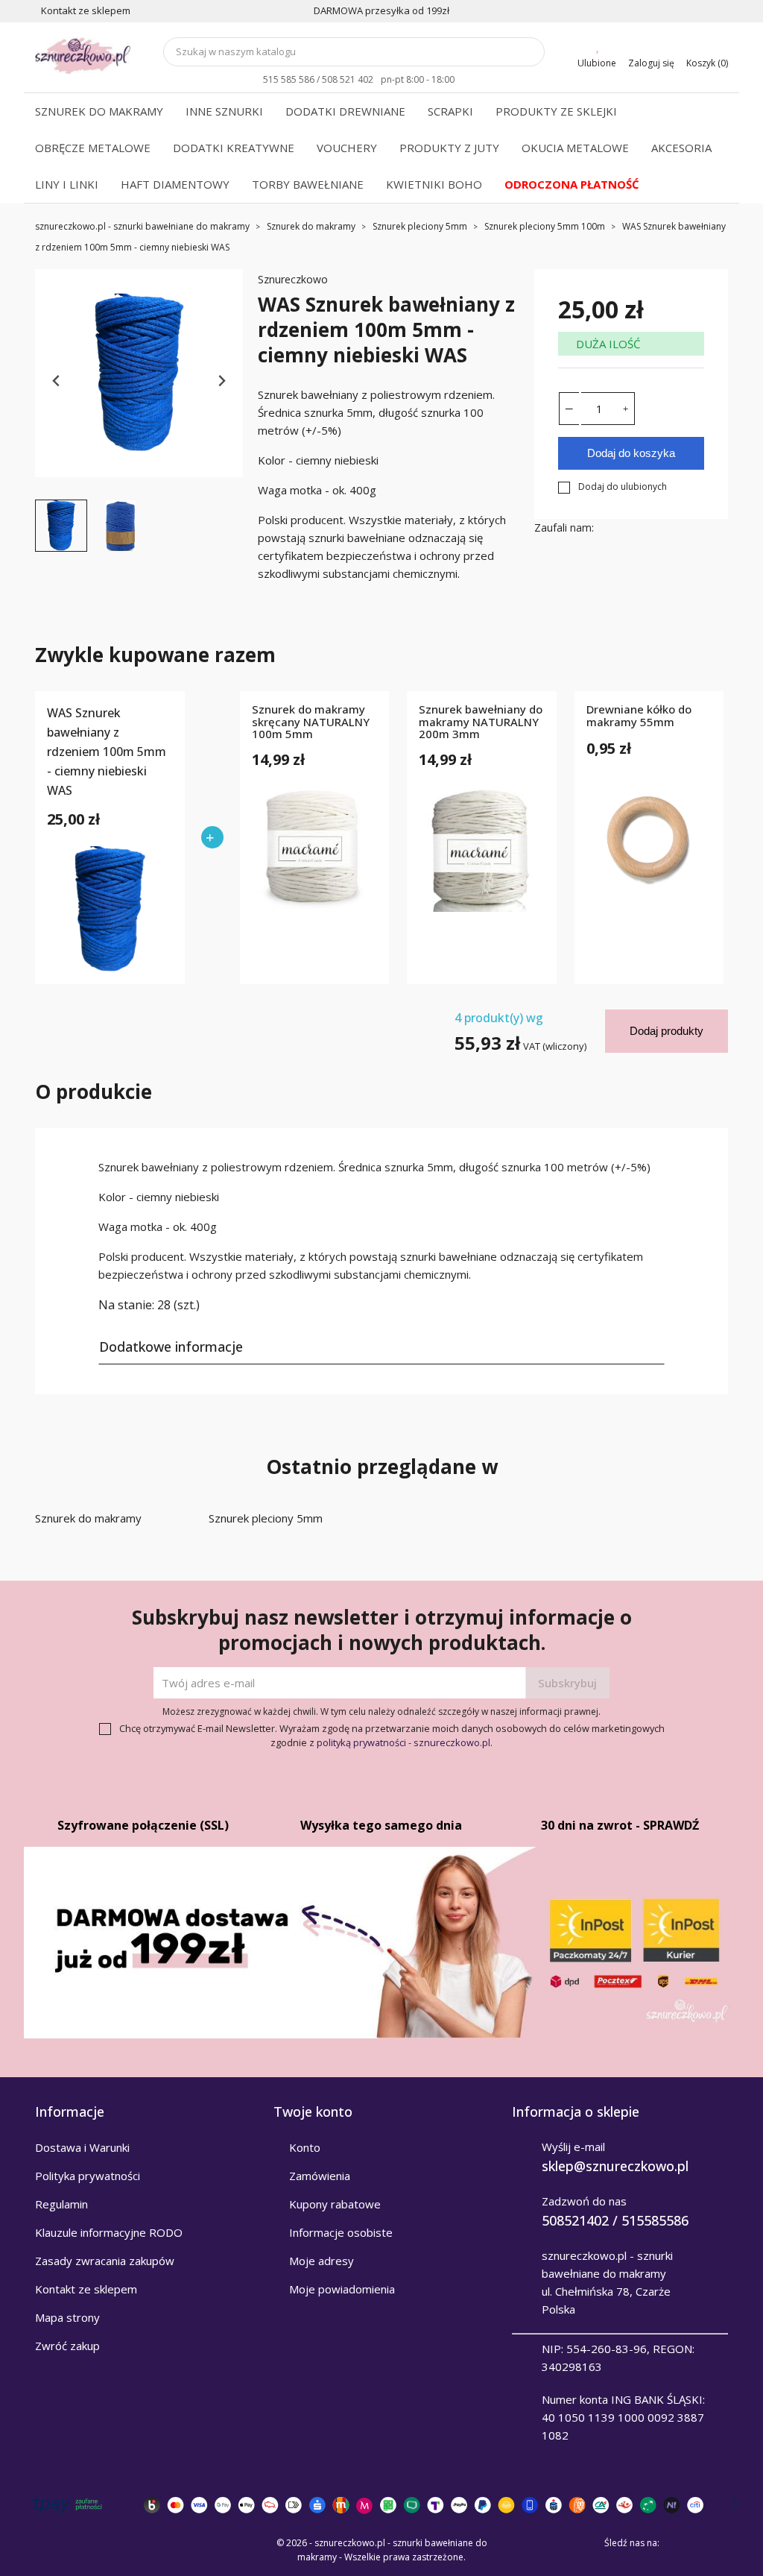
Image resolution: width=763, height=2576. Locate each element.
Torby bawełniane (308, 184)
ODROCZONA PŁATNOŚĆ (572, 184)
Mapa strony (67, 2317)
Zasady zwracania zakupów (105, 2261)
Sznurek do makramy (99, 111)
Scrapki (450, 111)
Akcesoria (681, 148)
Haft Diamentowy (175, 184)
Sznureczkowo (293, 279)
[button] (61, 526)
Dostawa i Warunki (82, 2147)
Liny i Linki (67, 184)
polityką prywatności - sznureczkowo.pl (403, 1742)
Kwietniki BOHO (434, 184)
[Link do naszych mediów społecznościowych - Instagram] (718, 2543)
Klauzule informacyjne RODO (109, 2232)
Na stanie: (126, 1305)
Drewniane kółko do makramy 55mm (639, 716)
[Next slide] (221, 381)
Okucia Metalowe (575, 148)
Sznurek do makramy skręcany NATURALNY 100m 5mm (311, 722)
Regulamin (61, 2204)
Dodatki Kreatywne (234, 148)
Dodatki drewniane (345, 111)
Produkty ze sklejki (556, 111)
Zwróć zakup (67, 2346)
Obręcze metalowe (93, 148)
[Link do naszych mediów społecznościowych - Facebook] (676, 2543)
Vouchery (347, 148)
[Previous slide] (57, 381)
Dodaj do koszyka (631, 453)
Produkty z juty (449, 148)
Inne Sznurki (224, 111)
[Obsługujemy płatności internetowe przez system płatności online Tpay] (381, 2505)
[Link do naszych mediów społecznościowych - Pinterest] (697, 2543)
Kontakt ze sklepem (86, 2289)
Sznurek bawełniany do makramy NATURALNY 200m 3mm (481, 722)
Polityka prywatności (88, 2176)
